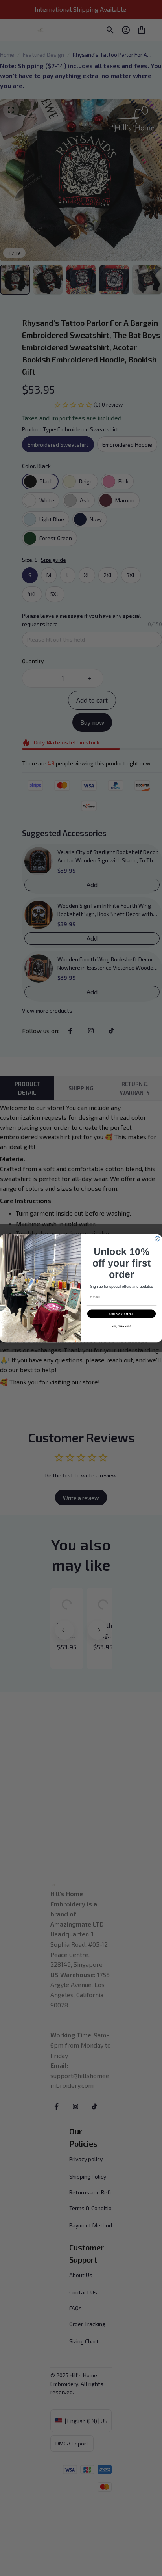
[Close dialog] (157, 1238)
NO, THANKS (121, 1326)
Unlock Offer (122, 1314)
